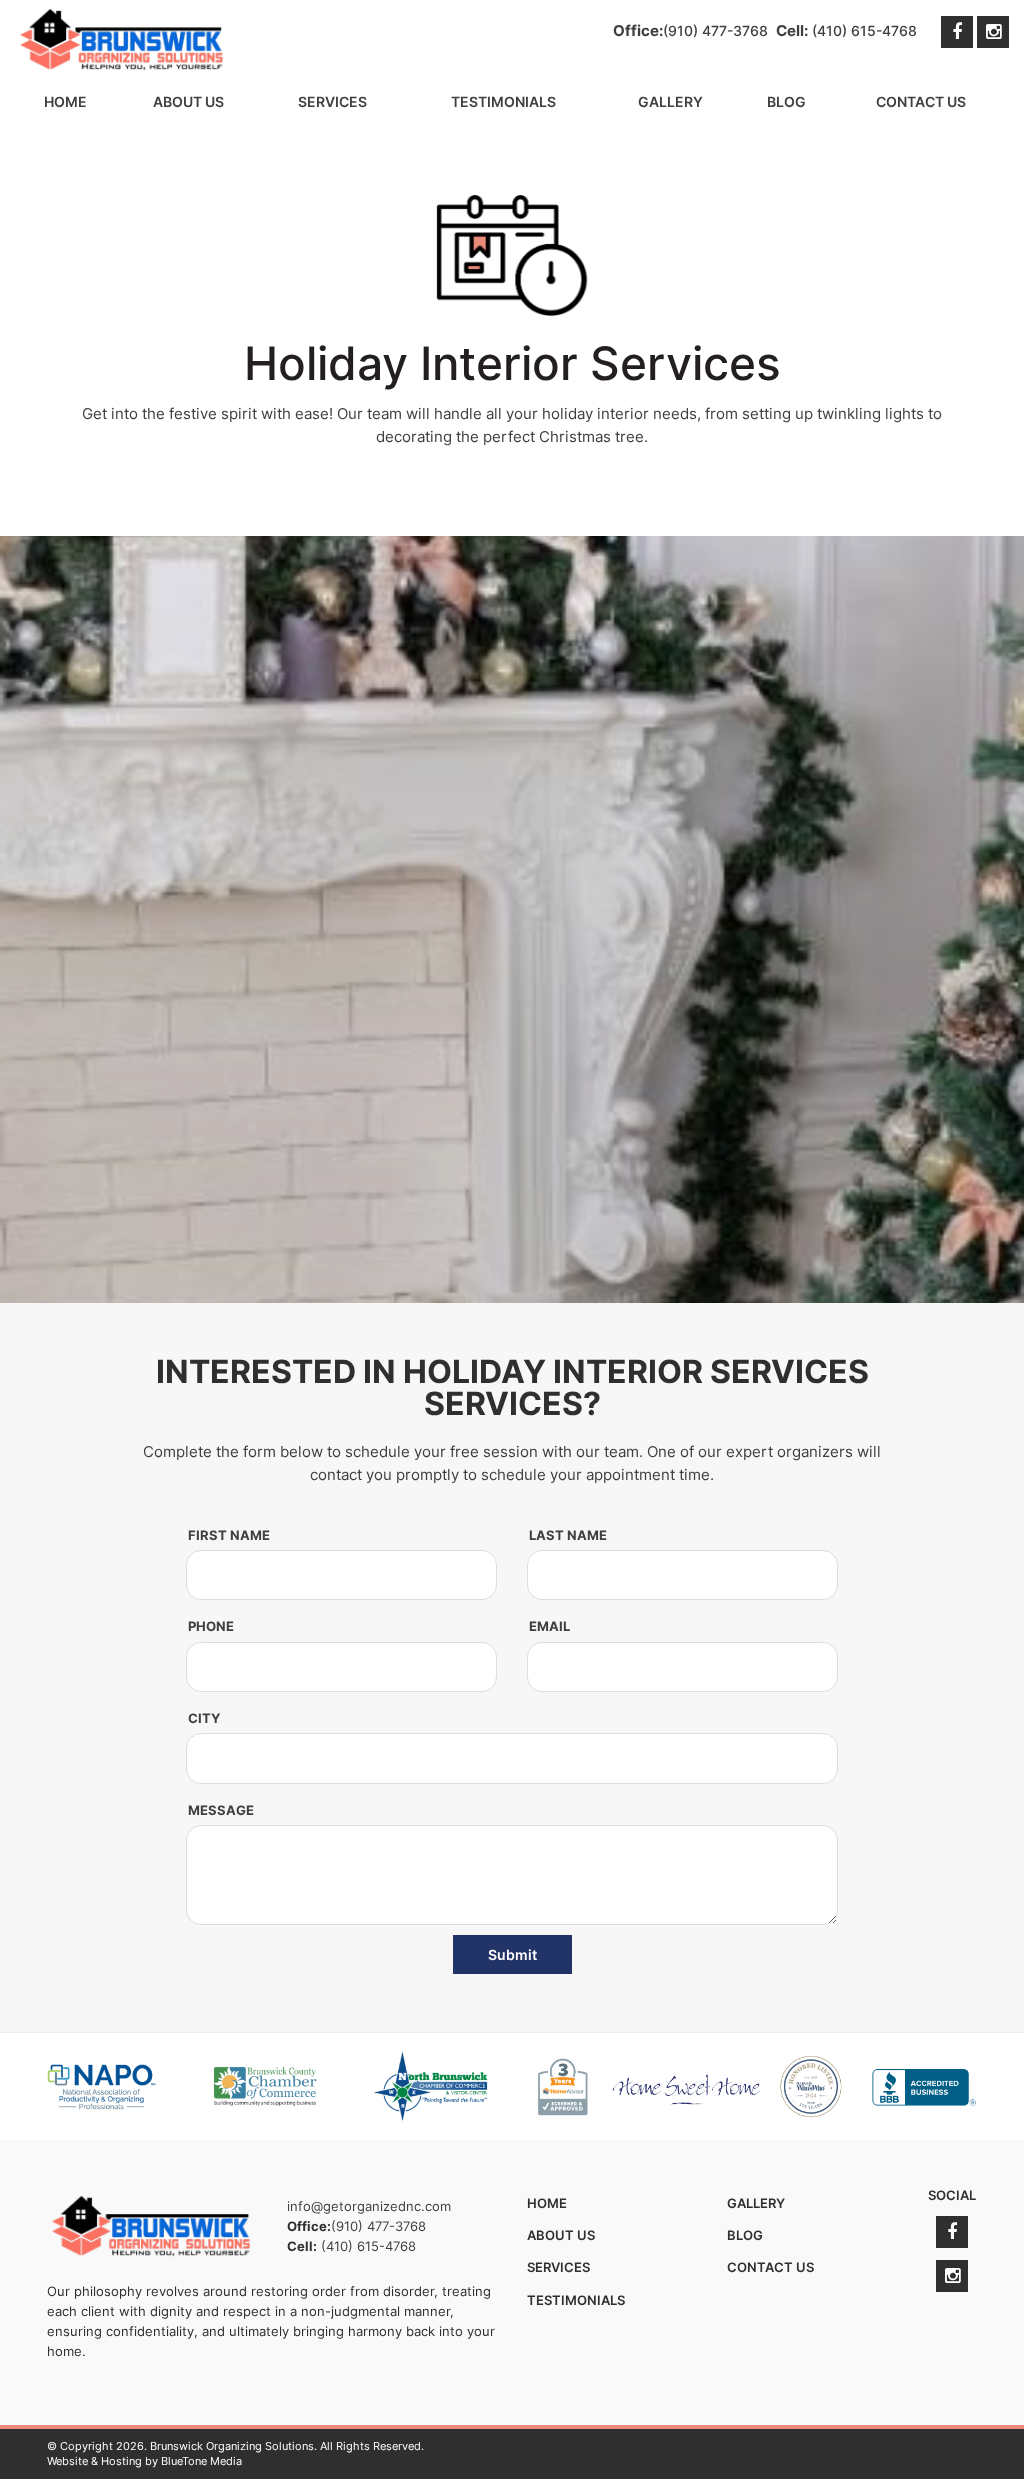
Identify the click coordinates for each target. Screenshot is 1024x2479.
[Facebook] (957, 32)
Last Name (568, 1535)
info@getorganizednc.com (369, 2206)
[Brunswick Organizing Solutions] (122, 40)
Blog (786, 101)
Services (332, 101)
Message (221, 1810)
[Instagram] (993, 32)
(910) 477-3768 (715, 30)
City (204, 1718)
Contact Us (921, 101)
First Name (229, 1535)
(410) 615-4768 (864, 30)
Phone (211, 1626)
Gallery (670, 101)
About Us (188, 101)
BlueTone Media (201, 2461)
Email (549, 1626)
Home (65, 101)
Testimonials (503, 101)
